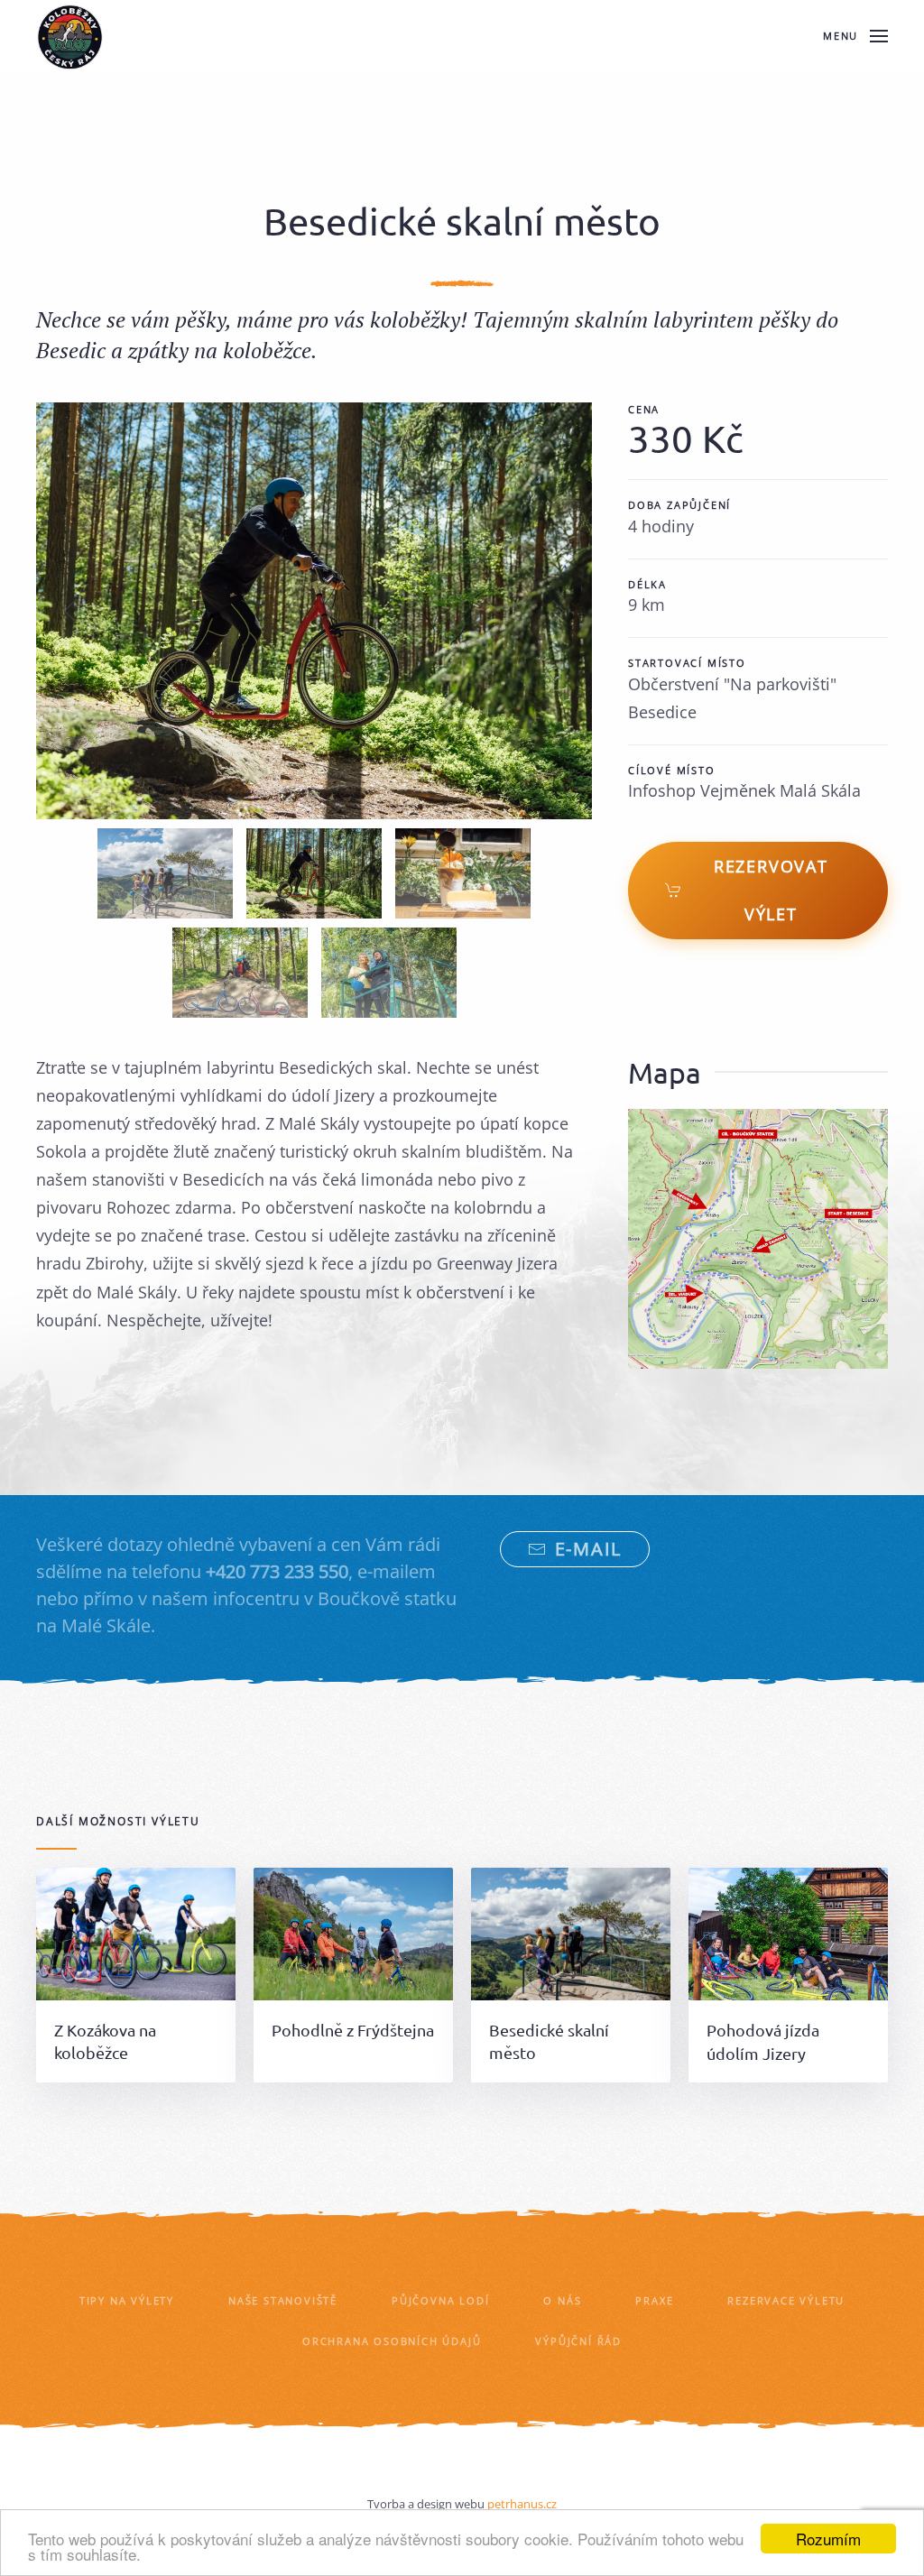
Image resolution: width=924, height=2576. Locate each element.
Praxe (654, 2300)
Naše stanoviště (283, 2300)
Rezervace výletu (786, 2300)
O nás (562, 2300)
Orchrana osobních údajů (392, 2341)
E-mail (589, 1549)
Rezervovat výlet (771, 890)
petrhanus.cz (522, 2504)
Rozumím (828, 2539)
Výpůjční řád (578, 2341)
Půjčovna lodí (440, 2300)
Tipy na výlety (127, 2300)
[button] (855, 36)
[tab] (165, 873)
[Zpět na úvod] (70, 36)
